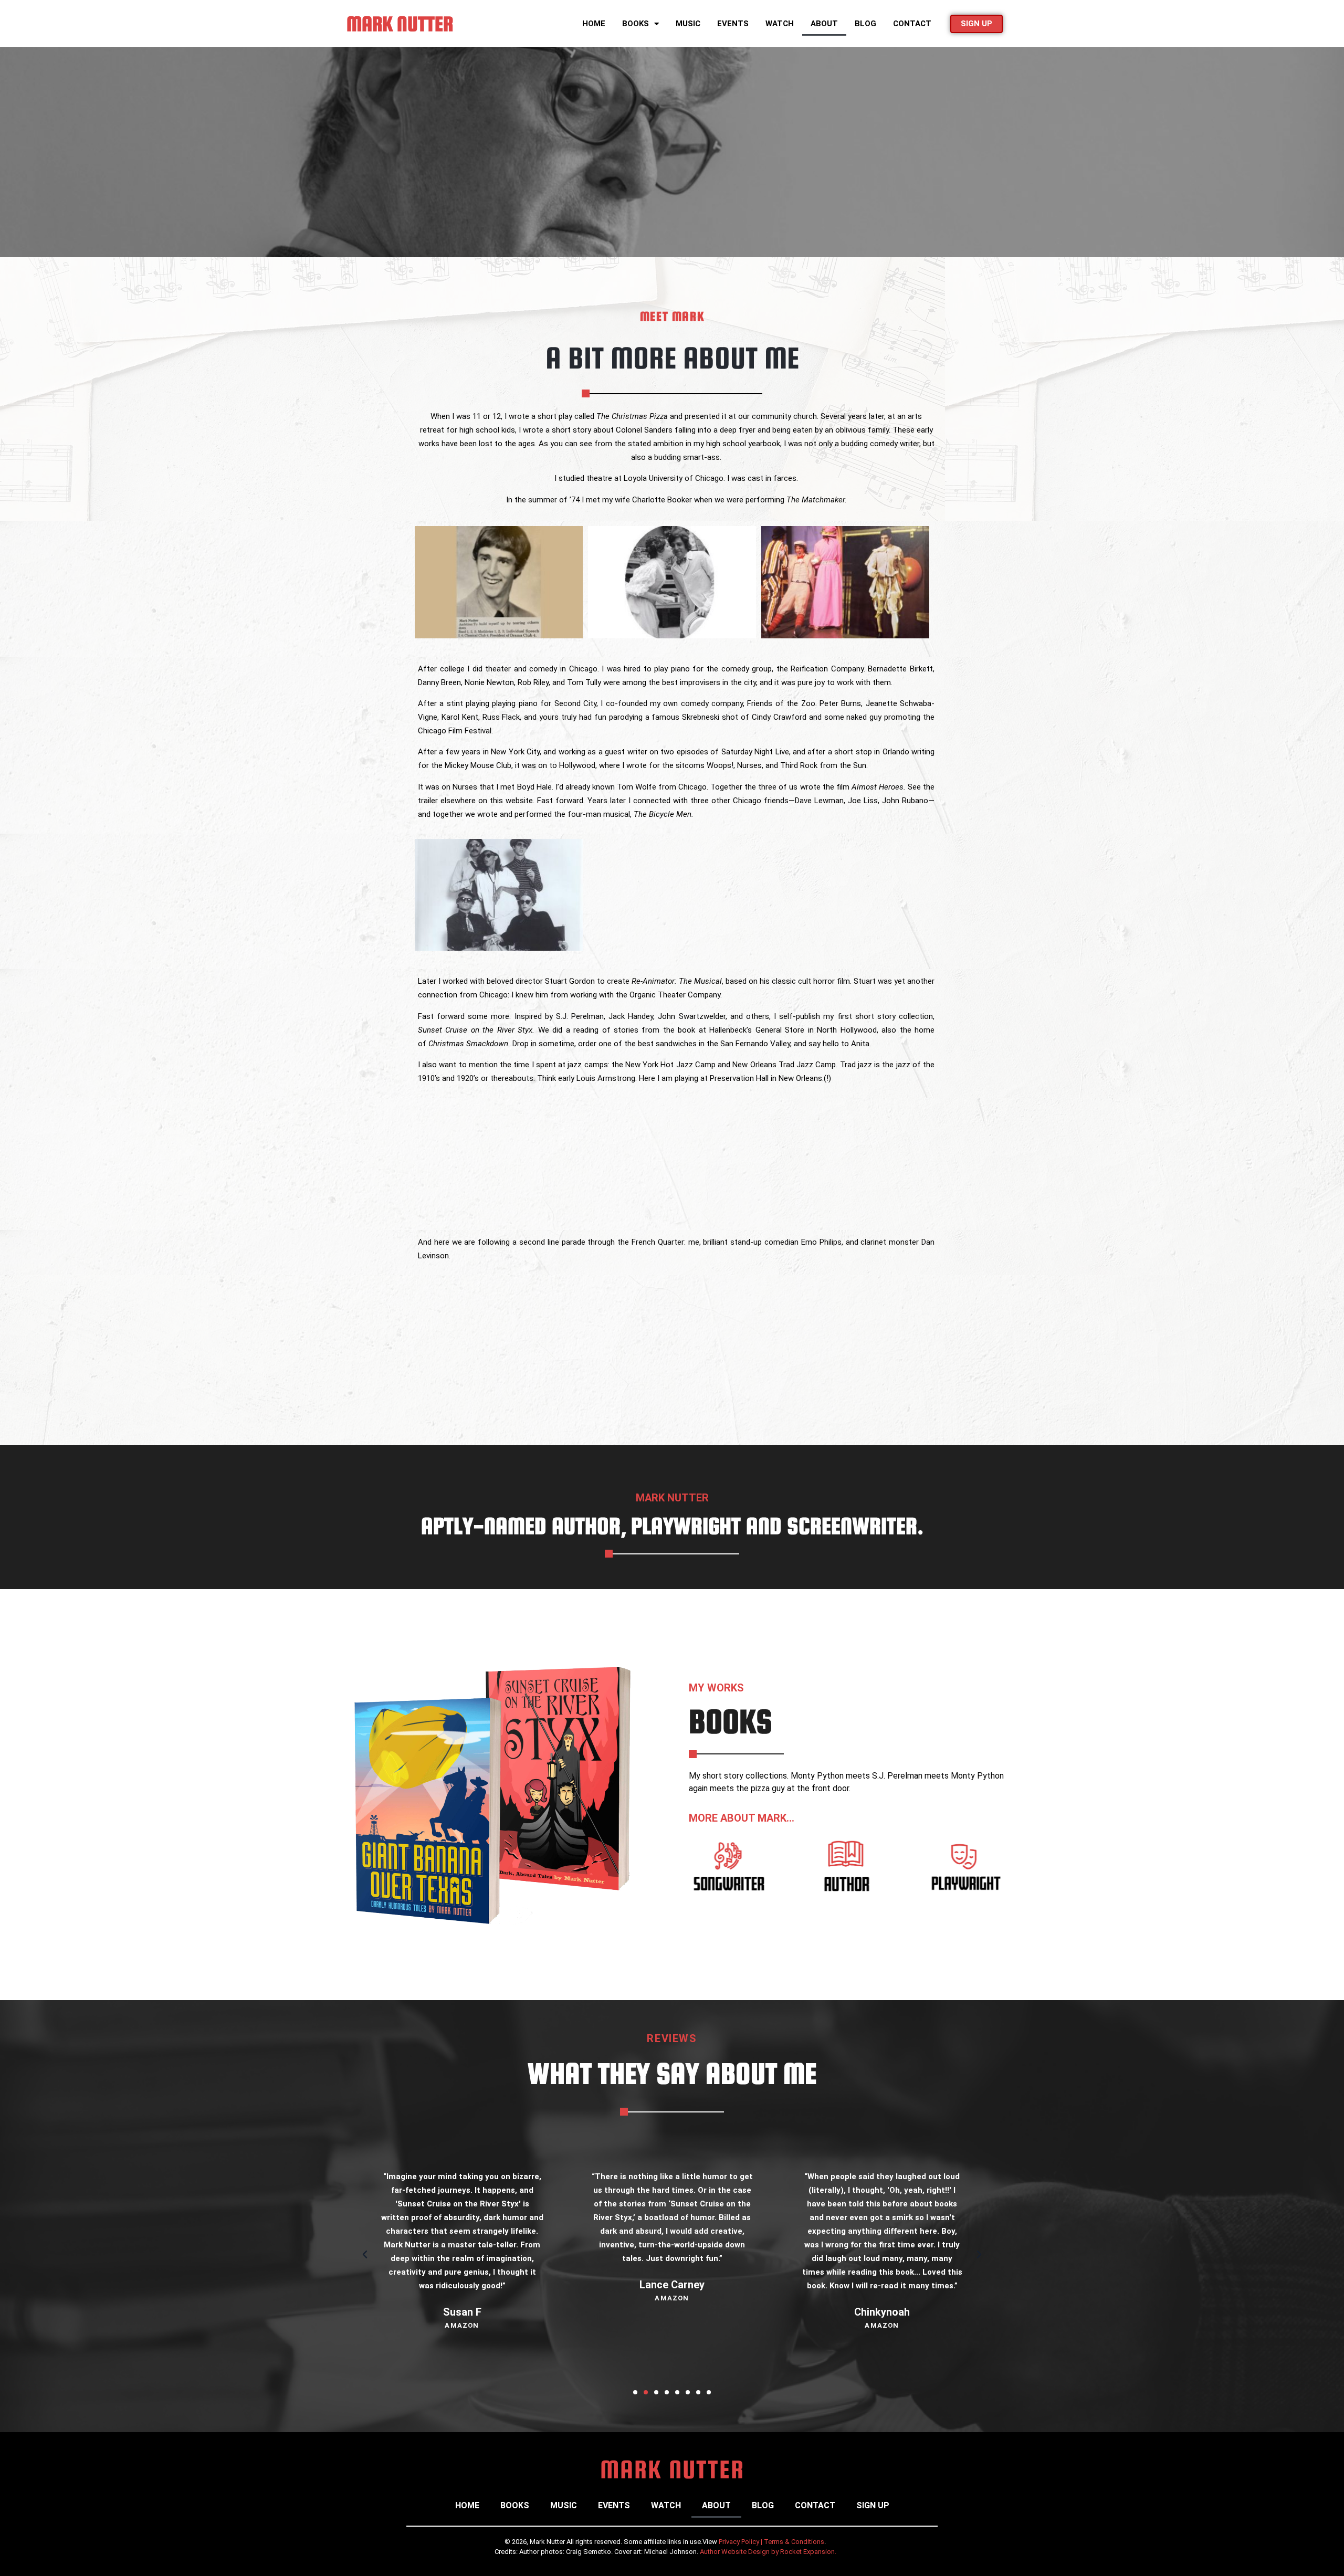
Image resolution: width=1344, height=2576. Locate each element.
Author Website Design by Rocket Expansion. (768, 2552)
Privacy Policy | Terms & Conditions (771, 2542)
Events (733, 24)
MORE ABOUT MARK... (742, 1818)
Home (594, 24)
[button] (365, 2255)
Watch (780, 24)
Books (636, 24)
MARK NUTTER (400, 24)
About (824, 24)
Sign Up (873, 2505)
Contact (912, 24)
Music (688, 24)
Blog (865, 24)
